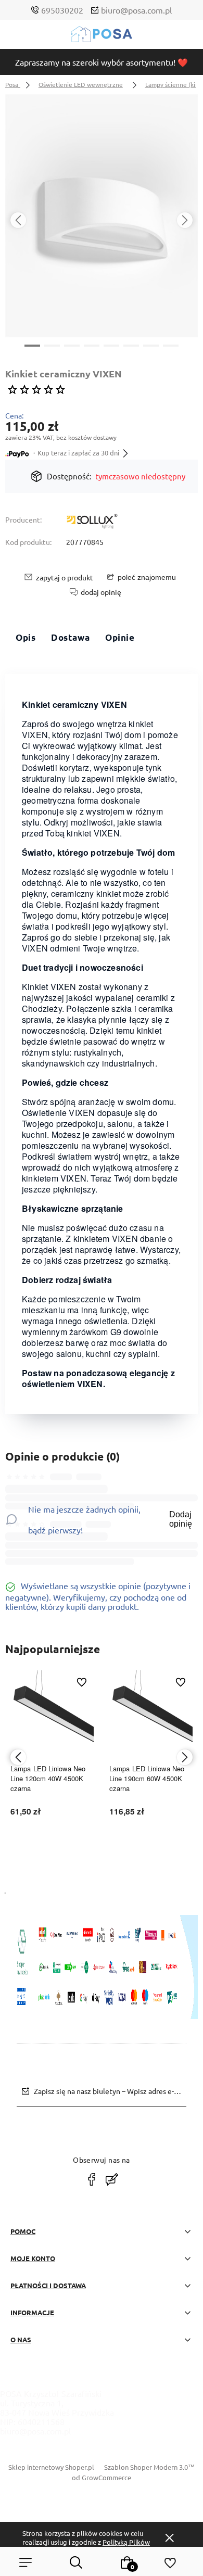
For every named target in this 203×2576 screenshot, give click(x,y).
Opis (26, 637)
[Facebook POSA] (92, 2179)
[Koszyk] (127, 2562)
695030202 (62, 10)
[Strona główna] (102, 37)
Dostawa (70, 637)
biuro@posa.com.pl (136, 10)
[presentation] (18, 220)
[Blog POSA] (112, 2179)
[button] (32, 345)
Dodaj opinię (181, 1519)
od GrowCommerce (102, 2477)
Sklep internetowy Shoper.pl (51, 2467)
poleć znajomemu (147, 577)
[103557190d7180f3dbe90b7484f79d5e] (102, 216)
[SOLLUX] (92, 522)
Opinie (120, 637)
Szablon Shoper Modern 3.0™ (149, 2467)
